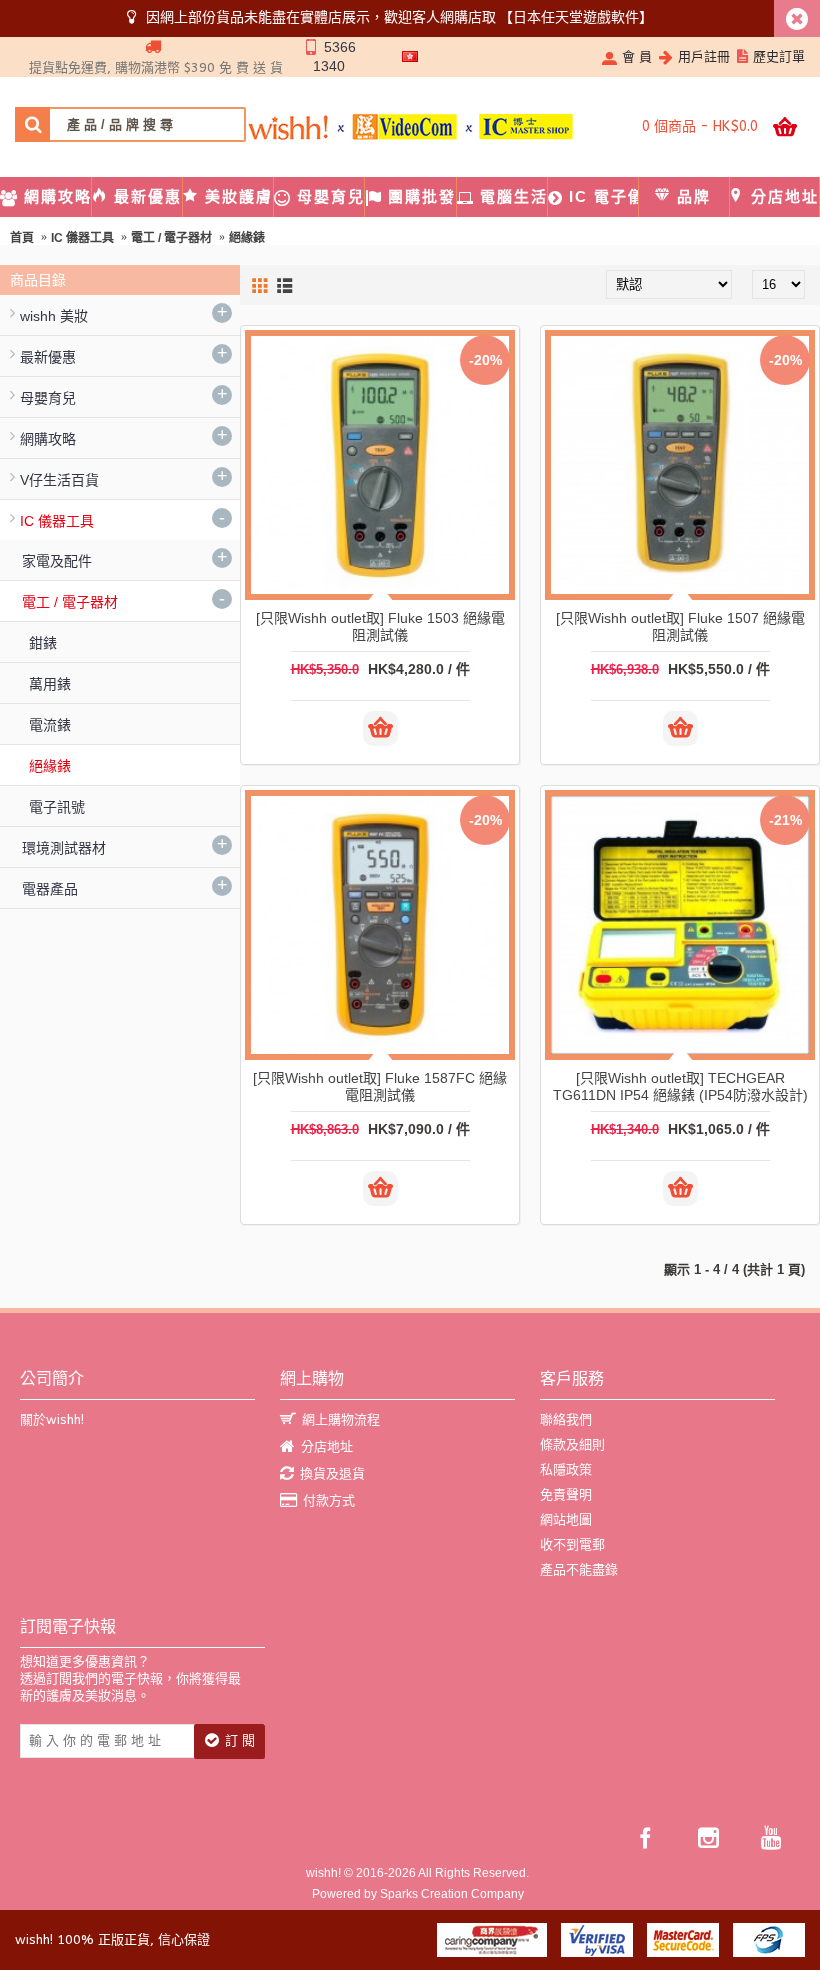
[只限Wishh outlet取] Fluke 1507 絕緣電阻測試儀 (680, 626)
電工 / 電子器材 (171, 238)
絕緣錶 (247, 238)
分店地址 (327, 1446)
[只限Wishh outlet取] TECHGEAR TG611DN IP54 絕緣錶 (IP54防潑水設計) (680, 1086)
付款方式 (329, 1500)
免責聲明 (566, 1494)
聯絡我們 (566, 1419)
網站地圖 (566, 1519)
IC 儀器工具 (82, 238)
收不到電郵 (572, 1544)
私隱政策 (566, 1469)
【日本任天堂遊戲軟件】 (576, 17)
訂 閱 (240, 1740)
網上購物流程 (341, 1419)
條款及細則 (572, 1444)
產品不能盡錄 (579, 1569)
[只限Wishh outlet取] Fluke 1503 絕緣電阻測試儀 (380, 626)
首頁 (22, 238)
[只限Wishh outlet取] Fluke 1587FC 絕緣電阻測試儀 (380, 1086)
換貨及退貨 (332, 1473)
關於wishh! (52, 1419)
